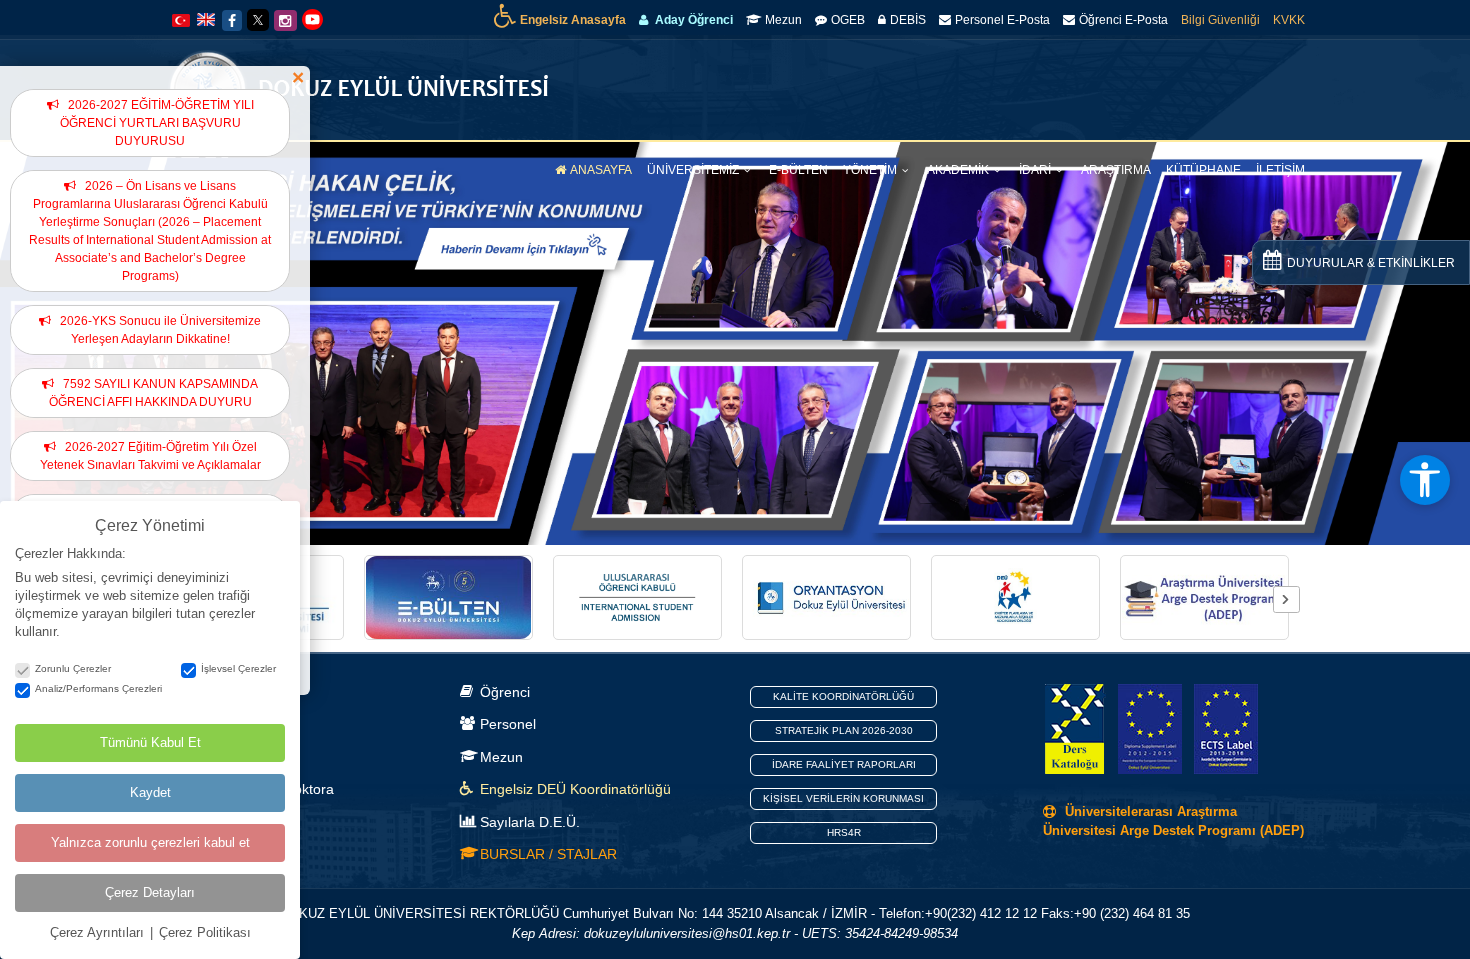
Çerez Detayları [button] (150, 892)
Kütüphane (1203, 170)
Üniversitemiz (694, 170)
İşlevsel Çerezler (238, 668)
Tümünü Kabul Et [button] (150, 742)
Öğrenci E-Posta (1123, 20)
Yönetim (871, 170)
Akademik (959, 170)
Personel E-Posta (1002, 20)
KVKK (1289, 20)
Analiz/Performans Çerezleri (98, 688)
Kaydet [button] (150, 792)
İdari (1036, 170)
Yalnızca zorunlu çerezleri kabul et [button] (150, 842)
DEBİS (908, 20)
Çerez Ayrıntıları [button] (99, 932)
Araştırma (1116, 170)
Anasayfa (601, 170)
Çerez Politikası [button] (205, 932)
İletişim (1280, 170)
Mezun (783, 20)
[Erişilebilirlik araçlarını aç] (1425, 480)
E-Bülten (798, 170)
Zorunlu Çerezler (73, 668)
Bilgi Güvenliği (1220, 20)
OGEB (848, 20)
